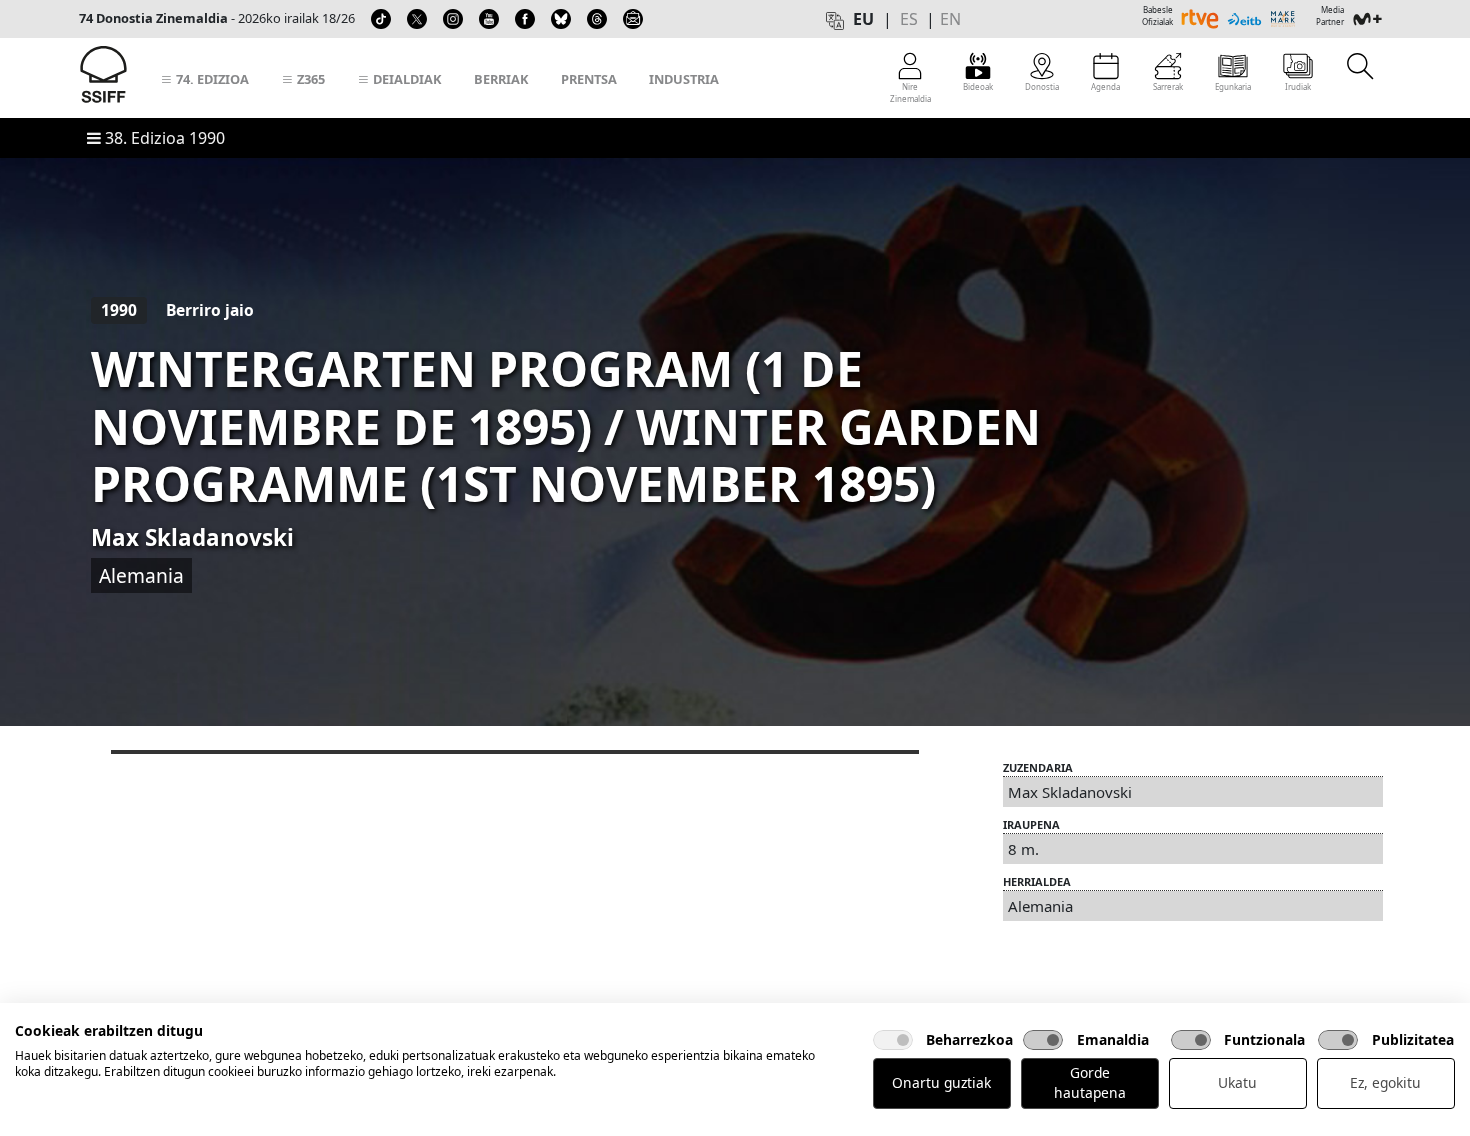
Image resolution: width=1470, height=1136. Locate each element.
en (950, 19)
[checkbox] (893, 1040)
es (909, 19)
